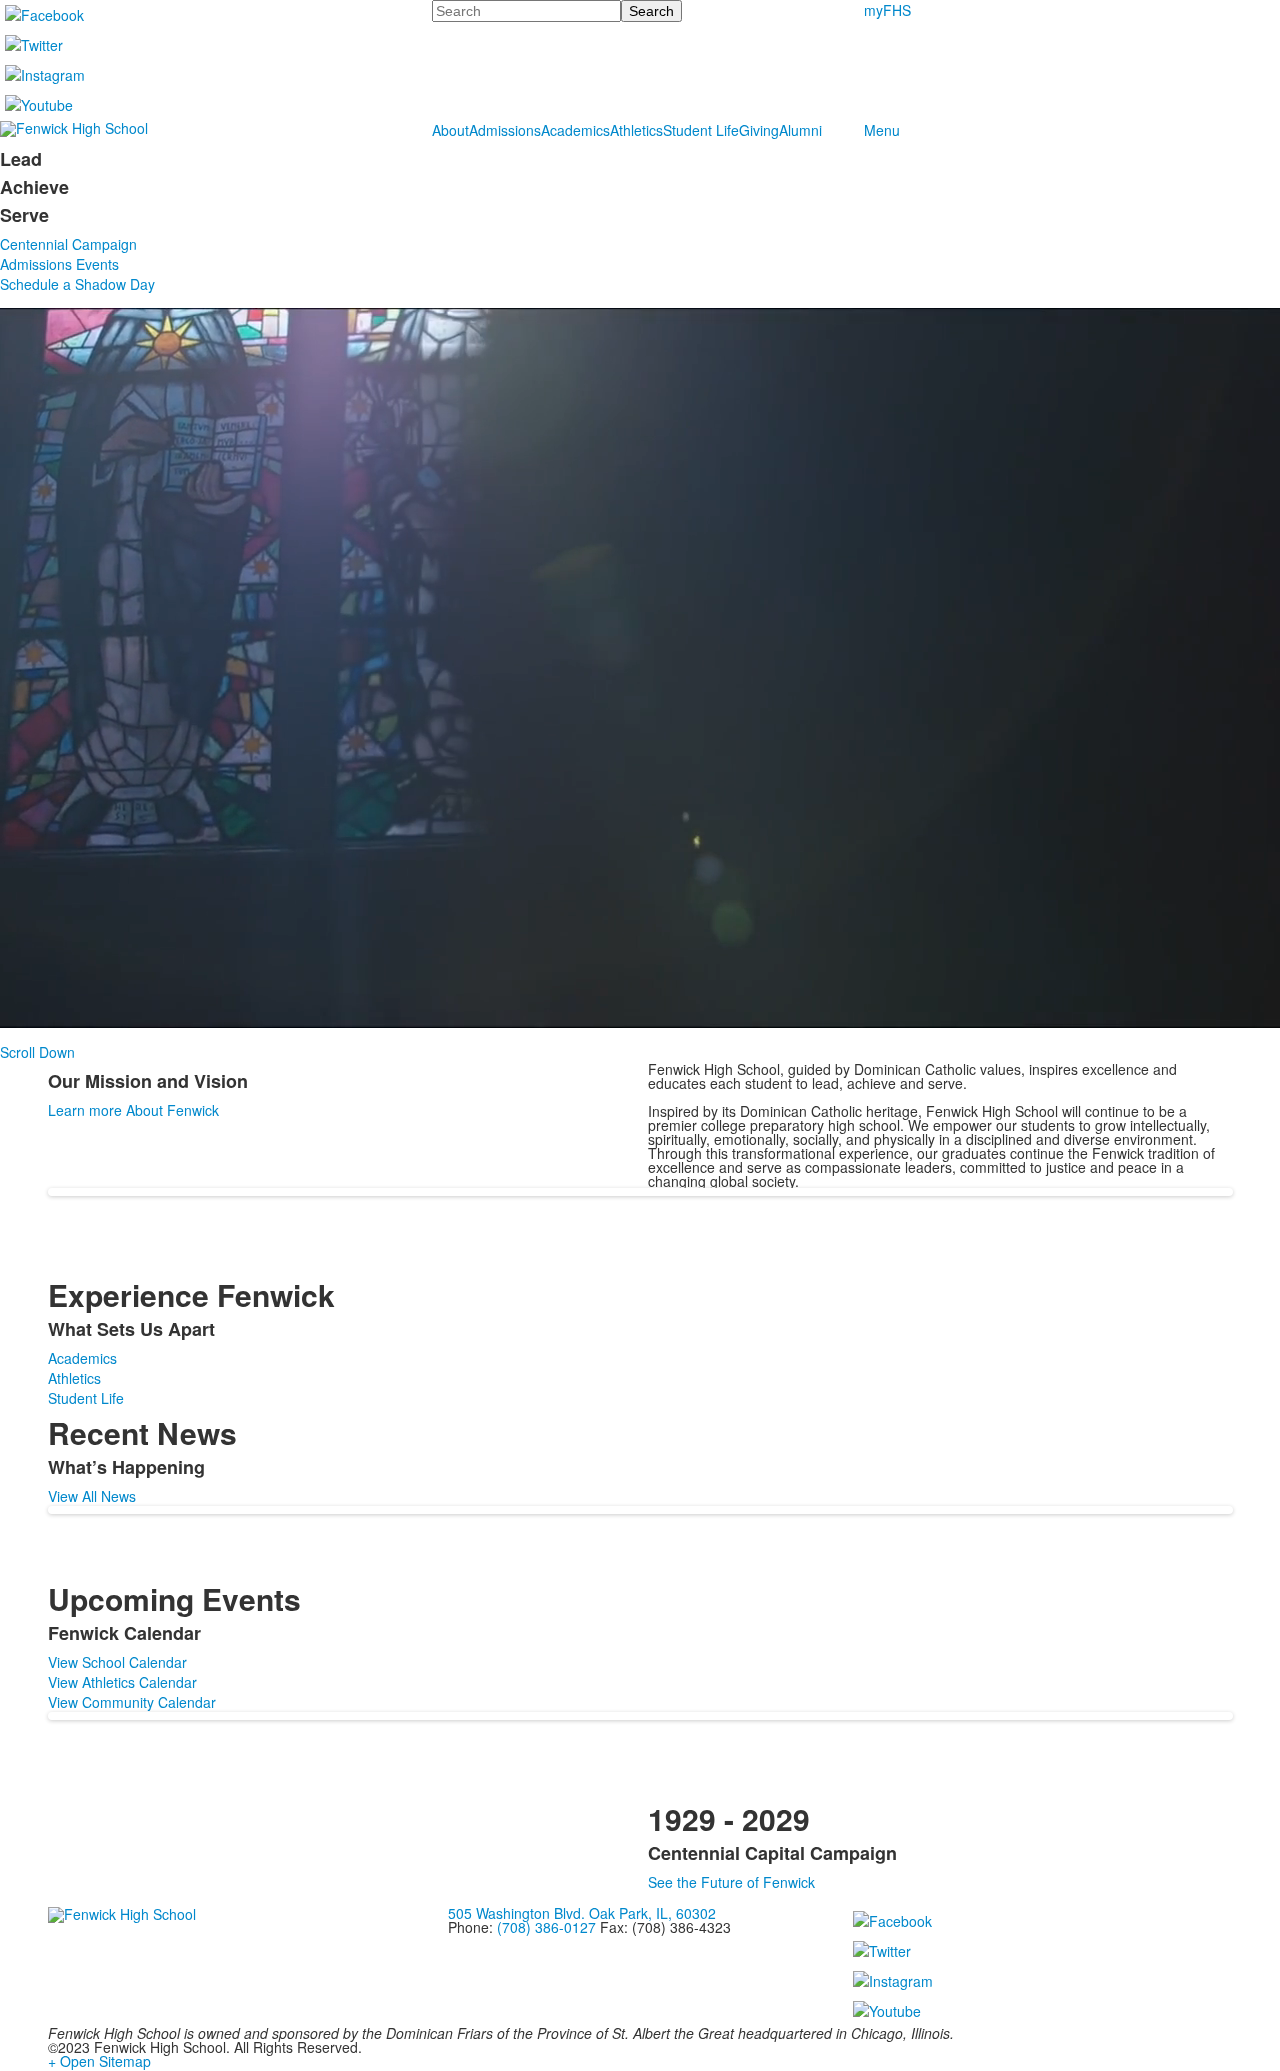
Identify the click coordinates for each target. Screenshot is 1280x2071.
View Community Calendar (132, 1702)
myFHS (887, 10)
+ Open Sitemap (99, 2061)
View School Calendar (117, 1662)
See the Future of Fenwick (731, 1882)
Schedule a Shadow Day (77, 284)
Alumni (800, 130)
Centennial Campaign (68, 244)
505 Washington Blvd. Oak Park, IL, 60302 (582, 1913)
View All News (92, 1496)
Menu (882, 130)
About (450, 130)
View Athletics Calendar (122, 1682)
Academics (575, 130)
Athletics (636, 130)
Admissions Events (59, 264)
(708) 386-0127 (546, 1927)
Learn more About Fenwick (133, 1110)
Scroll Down (37, 1052)
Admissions (505, 130)
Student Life (701, 130)
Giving (759, 130)
